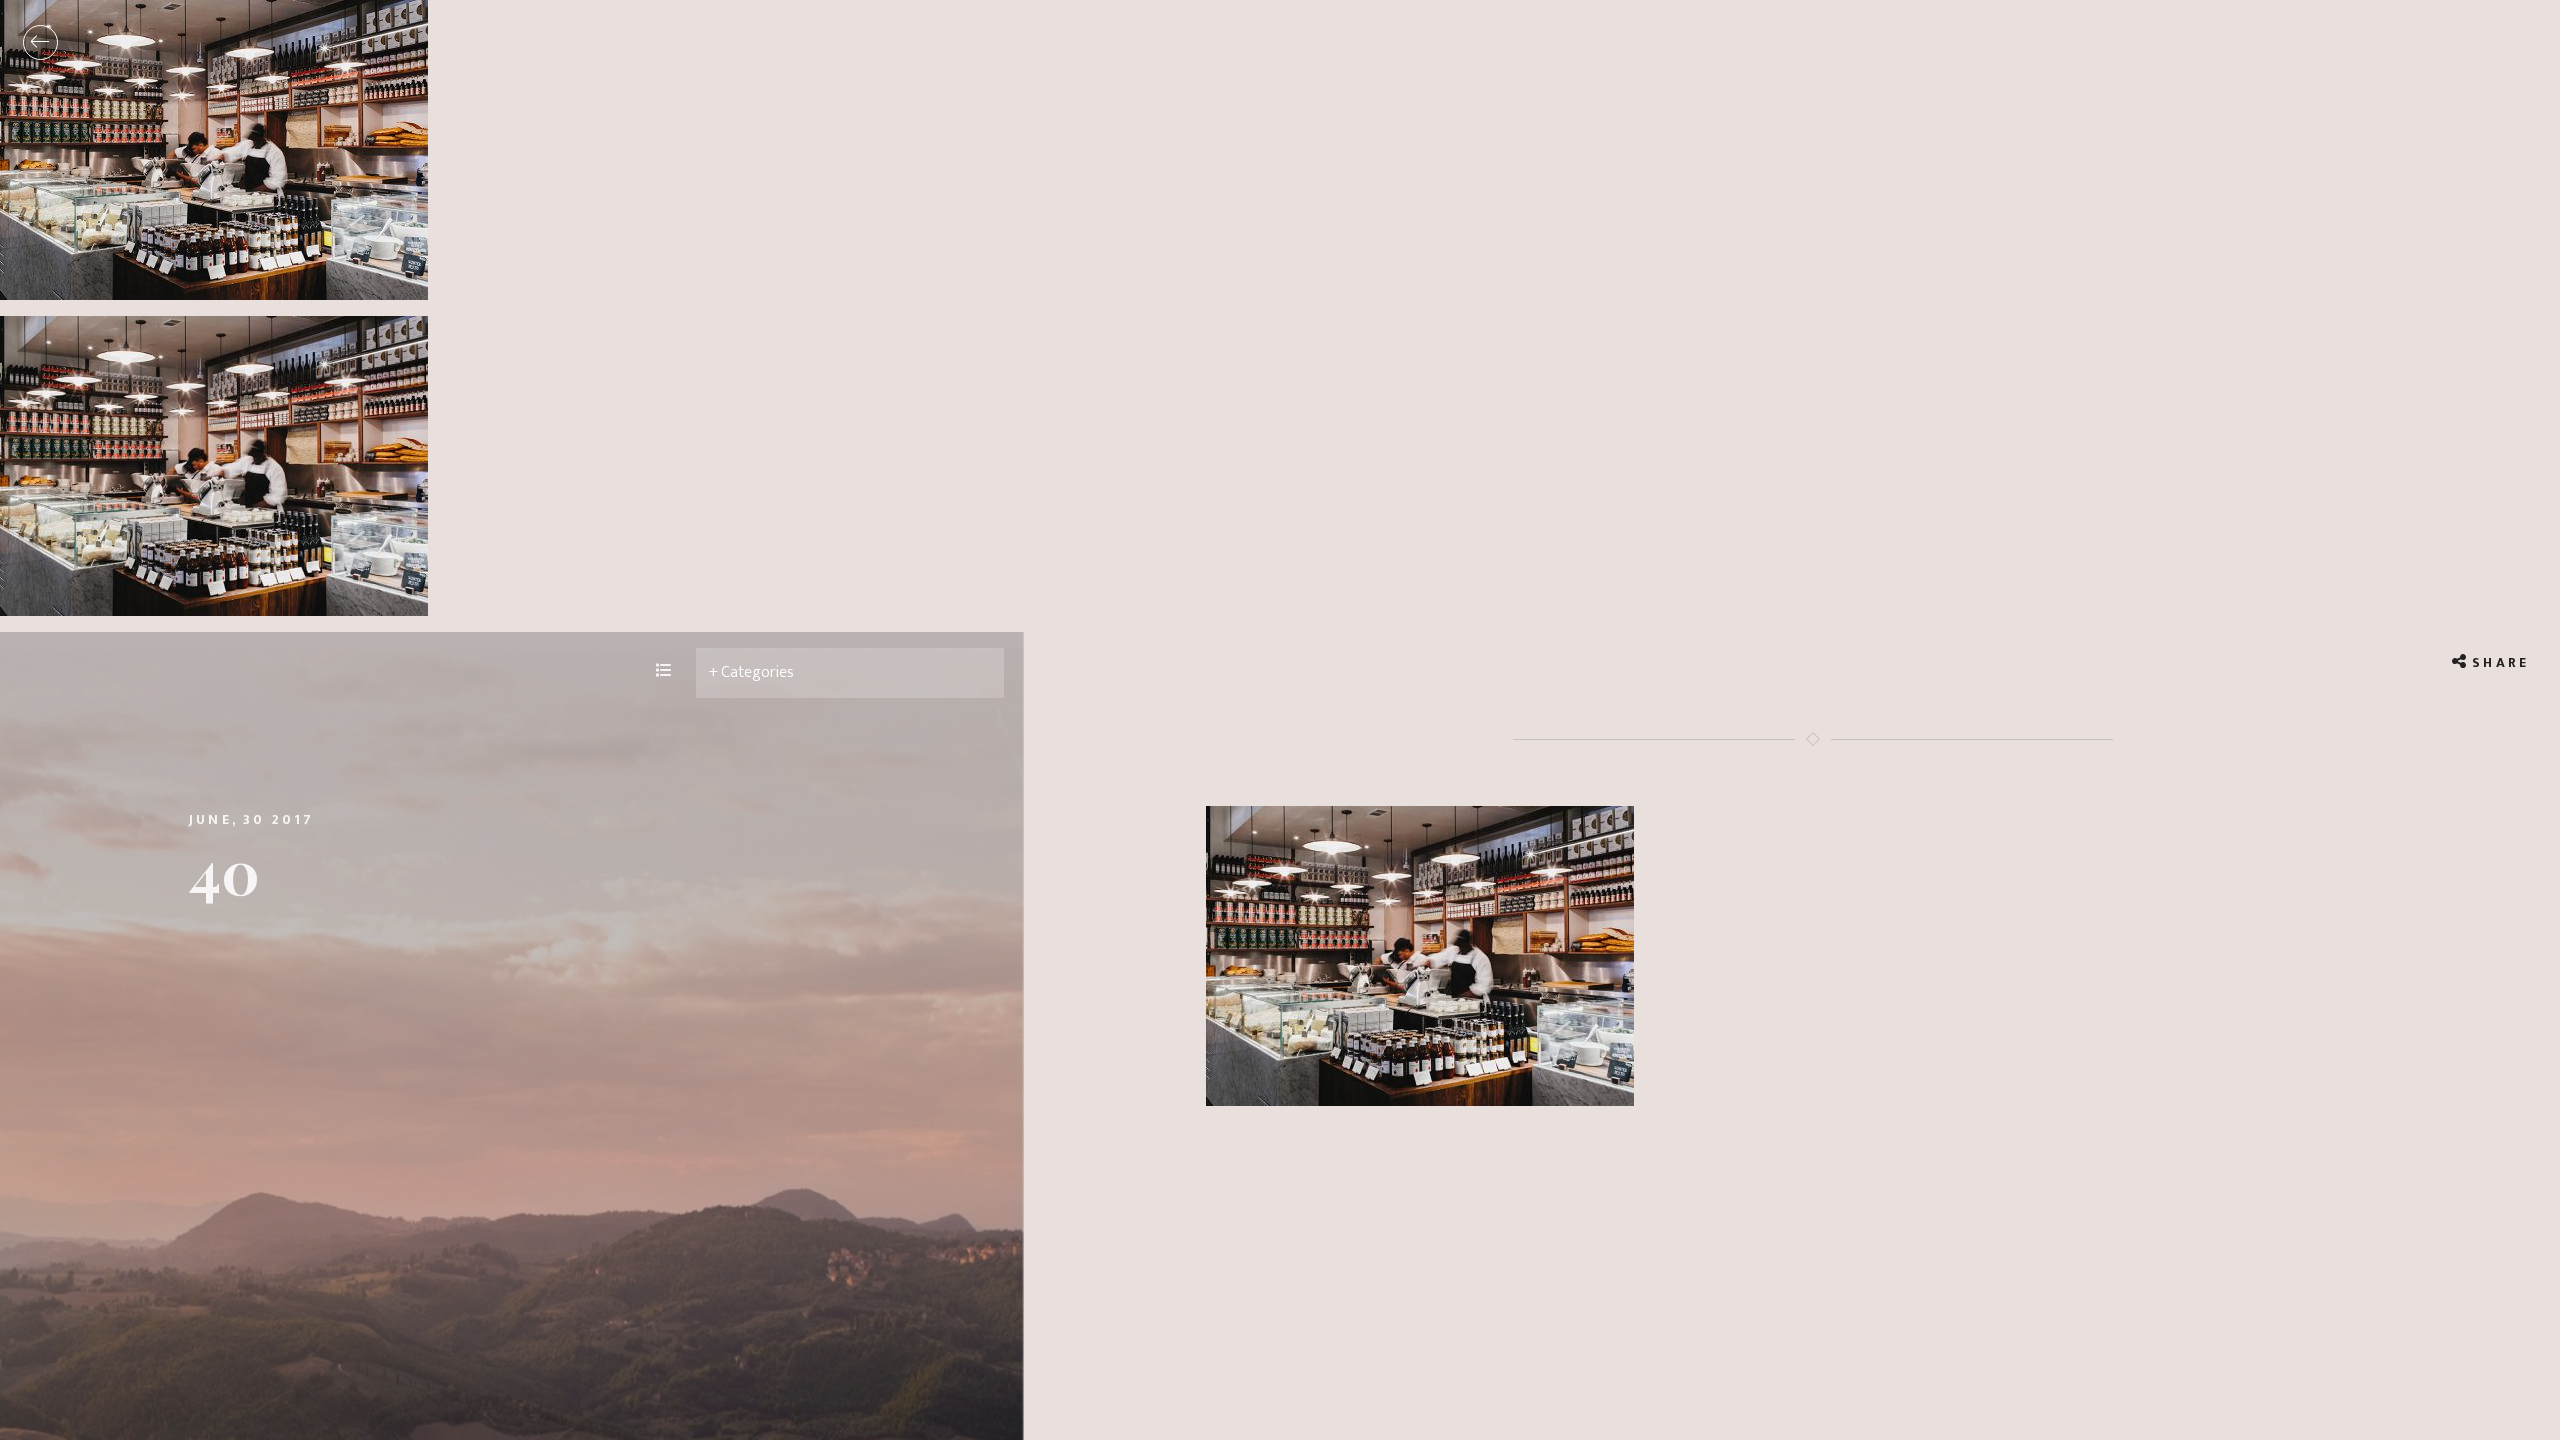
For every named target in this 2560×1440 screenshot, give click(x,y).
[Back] (40, 42)
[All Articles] (664, 672)
